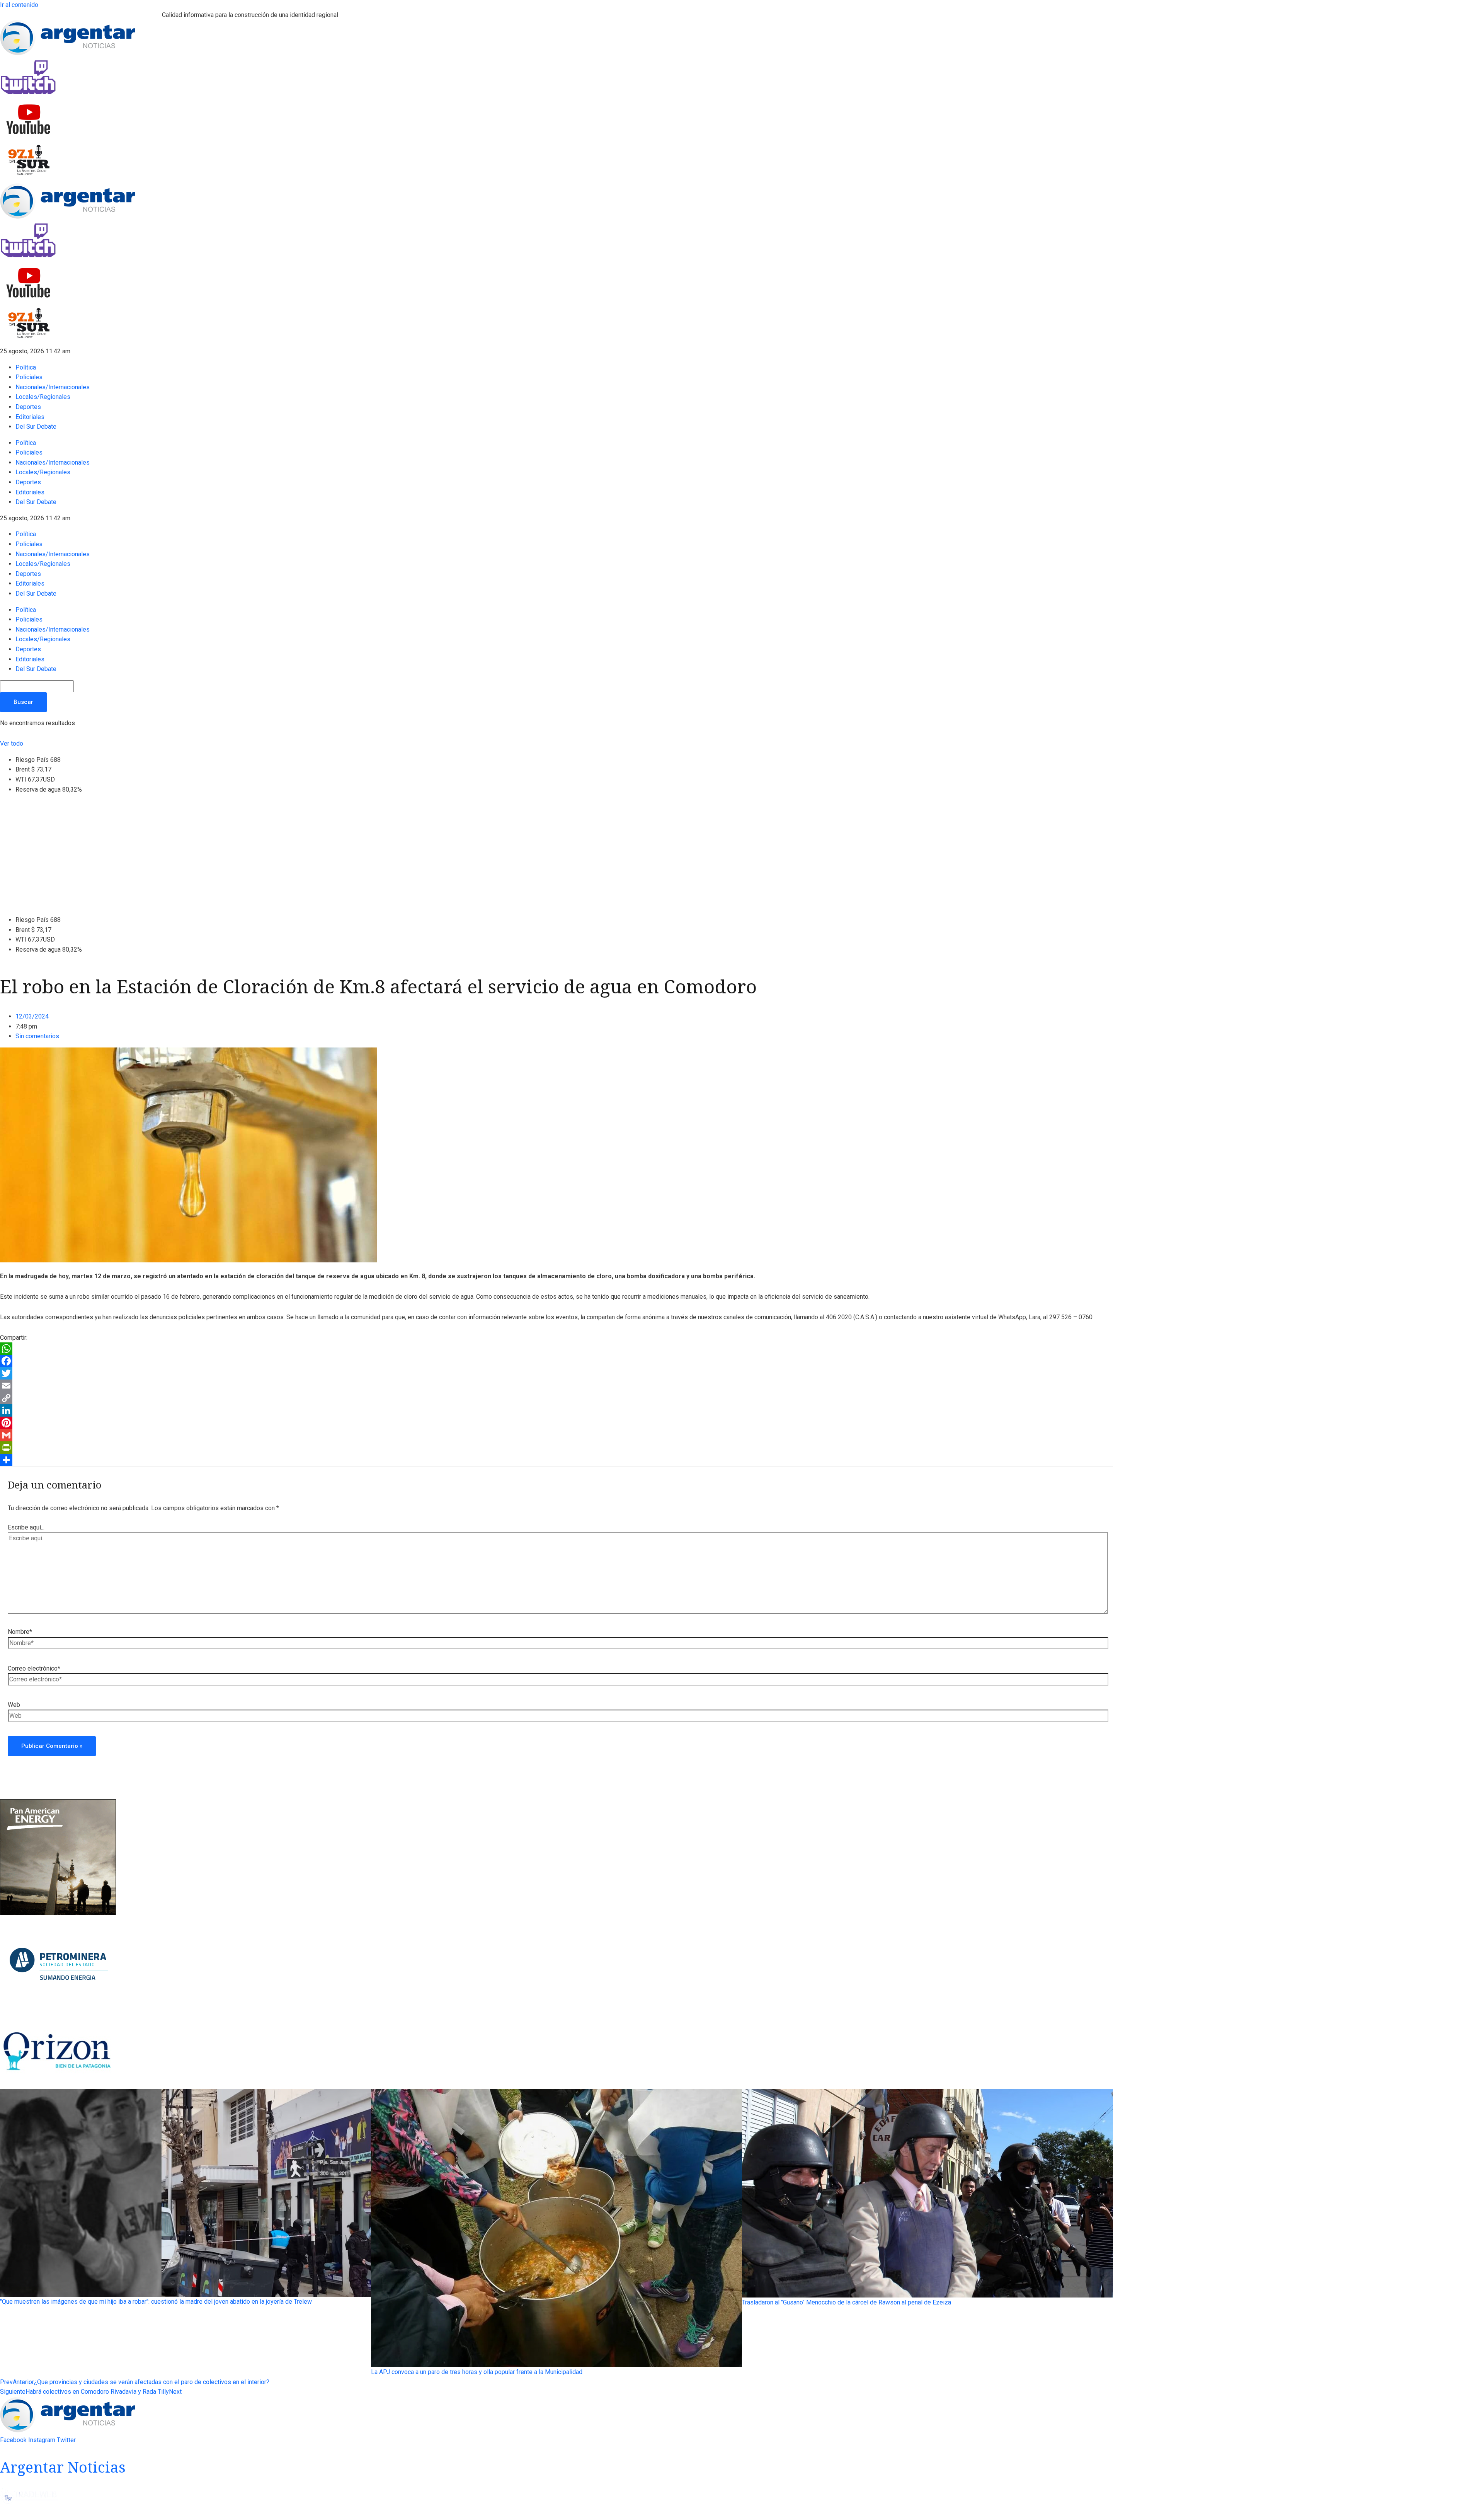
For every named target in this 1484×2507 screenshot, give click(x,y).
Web (14, 1705)
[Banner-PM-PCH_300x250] (58, 2013)
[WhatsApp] (556, 1349)
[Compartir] (556, 1460)
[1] (58, 2084)
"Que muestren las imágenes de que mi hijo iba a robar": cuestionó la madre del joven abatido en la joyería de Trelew (156, 2302)
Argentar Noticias (63, 2467)
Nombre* (20, 1632)
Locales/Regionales (43, 397)
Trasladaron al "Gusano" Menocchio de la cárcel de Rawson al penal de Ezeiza (847, 2302)
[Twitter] (556, 1373)
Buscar (23, 702)
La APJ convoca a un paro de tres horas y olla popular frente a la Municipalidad (477, 2372)
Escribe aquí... (26, 1527)
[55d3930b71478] (58, 1913)
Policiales (29, 377)
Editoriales (30, 417)
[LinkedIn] (556, 1410)
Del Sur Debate (36, 427)
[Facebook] (556, 1361)
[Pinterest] (556, 1423)
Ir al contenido (19, 5)
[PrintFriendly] (556, 1448)
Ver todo (12, 743)
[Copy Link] (556, 1398)
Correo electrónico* (34, 1668)
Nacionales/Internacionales (53, 387)
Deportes (28, 407)
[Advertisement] (742, 855)
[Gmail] (556, 1435)
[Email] (556, 1386)
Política (26, 367)
